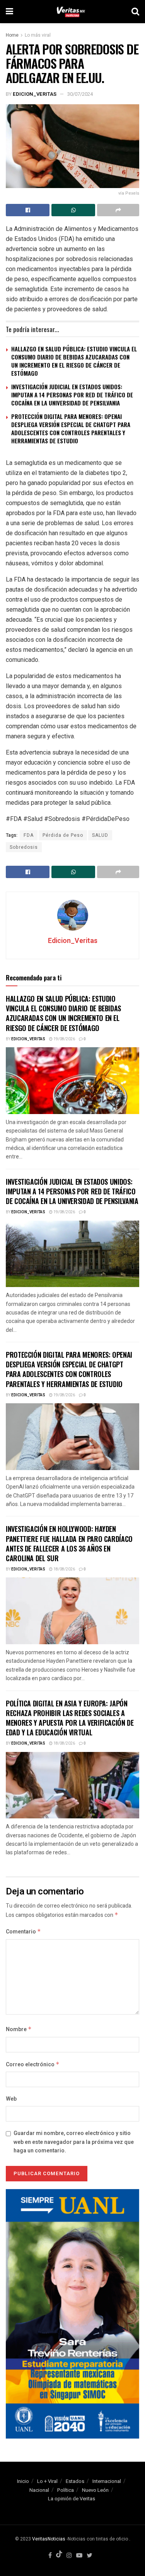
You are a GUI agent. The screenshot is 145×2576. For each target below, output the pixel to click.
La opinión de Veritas (72, 2499)
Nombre (19, 2029)
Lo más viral (38, 35)
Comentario (23, 1932)
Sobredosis (24, 847)
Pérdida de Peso (63, 835)
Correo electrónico (33, 2065)
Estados (75, 2481)
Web (11, 2099)
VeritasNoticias (49, 2539)
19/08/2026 (64, 1039)
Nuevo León (95, 2490)
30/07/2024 (80, 94)
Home (12, 35)
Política (66, 2490)
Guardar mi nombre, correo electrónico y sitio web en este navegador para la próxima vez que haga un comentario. (74, 2142)
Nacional (39, 2490)
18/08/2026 (64, 1569)
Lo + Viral (47, 2481)
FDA (29, 835)
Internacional (107, 2481)
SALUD (100, 835)
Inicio (23, 2481)
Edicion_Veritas (35, 94)
